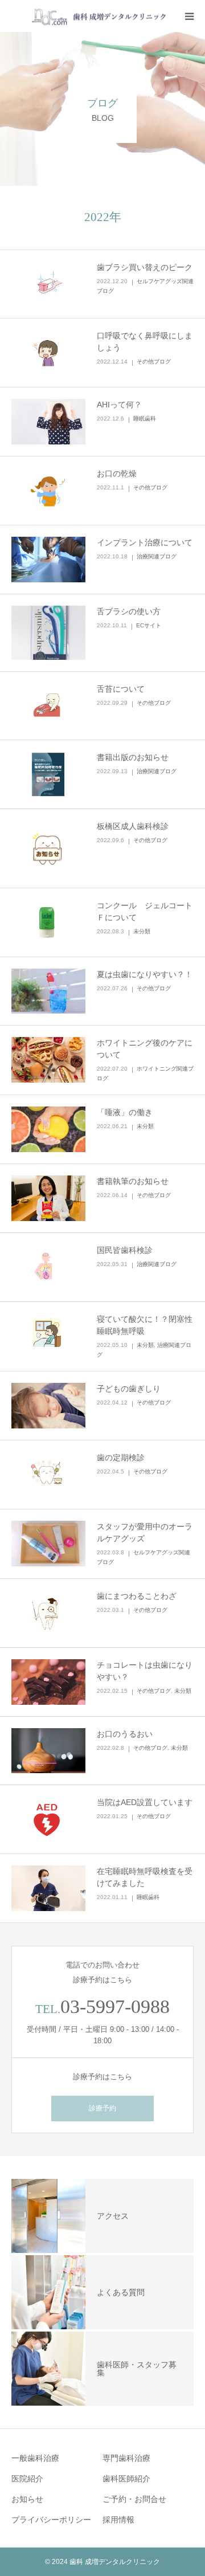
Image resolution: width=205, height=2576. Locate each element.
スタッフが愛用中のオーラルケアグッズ (145, 1532)
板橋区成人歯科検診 (133, 826)
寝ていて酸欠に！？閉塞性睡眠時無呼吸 (145, 1325)
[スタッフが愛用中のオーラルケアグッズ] (48, 1544)
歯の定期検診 (121, 1458)
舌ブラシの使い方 (129, 611)
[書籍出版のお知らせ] (48, 774)
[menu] (189, 16)
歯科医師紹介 (126, 2479)
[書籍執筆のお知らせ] (48, 1198)
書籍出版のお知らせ (133, 757)
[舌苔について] (48, 706)
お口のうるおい (125, 1734)
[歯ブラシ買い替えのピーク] (48, 284)
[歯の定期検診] (48, 1475)
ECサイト (149, 625)
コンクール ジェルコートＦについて (145, 911)
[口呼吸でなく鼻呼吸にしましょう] (48, 353)
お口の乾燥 (117, 473)
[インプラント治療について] (48, 560)
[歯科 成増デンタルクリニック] (90, 16)
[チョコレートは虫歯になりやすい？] (48, 1682)
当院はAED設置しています (145, 1802)
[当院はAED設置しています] (48, 1819)
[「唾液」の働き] (48, 1129)
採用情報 (118, 2520)
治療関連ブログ (157, 556)
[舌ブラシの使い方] (48, 633)
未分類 (142, 931)
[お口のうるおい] (48, 1751)
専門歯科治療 (126, 2458)
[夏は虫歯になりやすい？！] (48, 991)
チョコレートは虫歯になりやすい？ (145, 1671)
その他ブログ (154, 362)
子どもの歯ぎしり (129, 1389)
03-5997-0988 (115, 2006)
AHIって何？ (119, 405)
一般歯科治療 (35, 2458)
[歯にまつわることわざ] (48, 1613)
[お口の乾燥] (48, 491)
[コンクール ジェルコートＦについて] (48, 922)
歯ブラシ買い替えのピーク (145, 267)
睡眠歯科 (145, 419)
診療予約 (102, 2108)
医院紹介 (27, 2479)
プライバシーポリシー (51, 2520)
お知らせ (27, 2499)
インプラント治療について (145, 542)
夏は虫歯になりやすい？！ (145, 974)
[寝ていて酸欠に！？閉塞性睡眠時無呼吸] (48, 1336)
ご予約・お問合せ (134, 2499)
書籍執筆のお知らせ (133, 1181)
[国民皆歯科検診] (48, 1267)
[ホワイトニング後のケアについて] (48, 1060)
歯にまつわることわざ (137, 1596)
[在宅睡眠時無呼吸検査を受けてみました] (48, 1888)
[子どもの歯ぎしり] (48, 1406)
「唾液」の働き (125, 1112)
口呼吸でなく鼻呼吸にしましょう (145, 342)
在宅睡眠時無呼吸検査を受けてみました (145, 1877)
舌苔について (121, 689)
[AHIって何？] (48, 422)
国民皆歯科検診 (125, 1250)
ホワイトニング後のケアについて (145, 1049)
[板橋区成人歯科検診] (48, 848)
